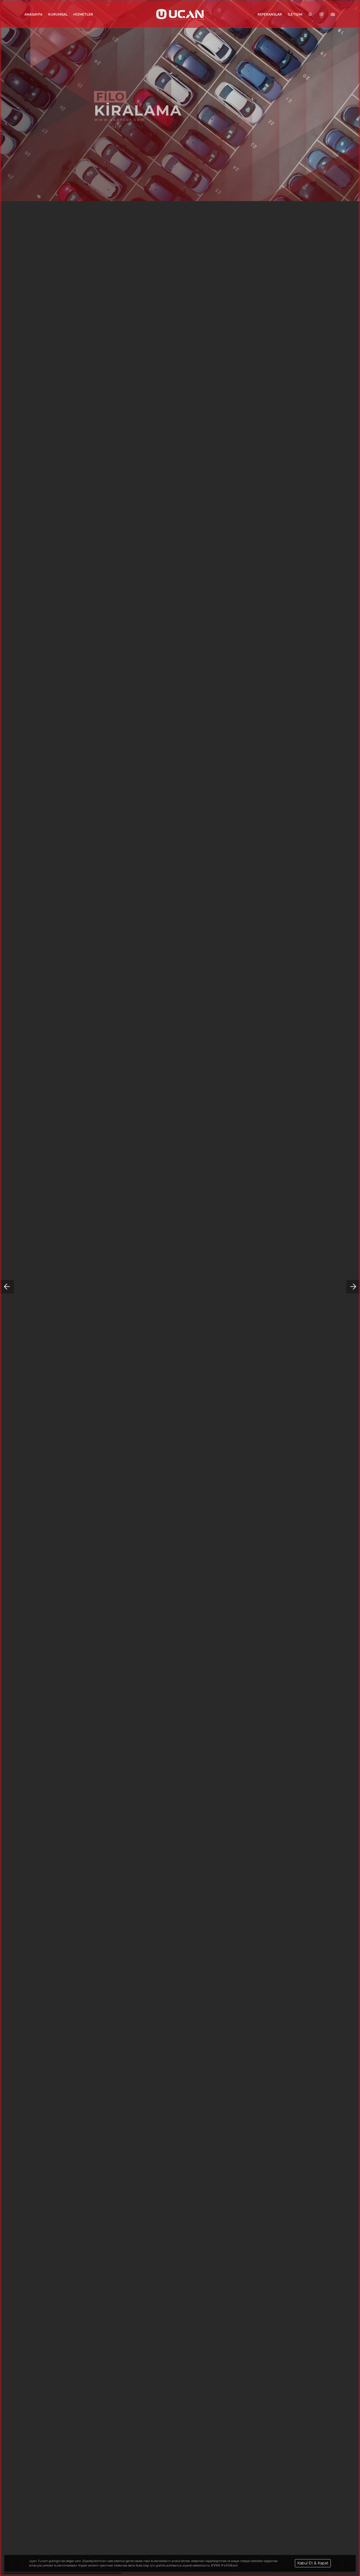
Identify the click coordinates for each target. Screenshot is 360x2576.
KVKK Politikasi (224, 2565)
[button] (7, 1287)
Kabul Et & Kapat (313, 2563)
